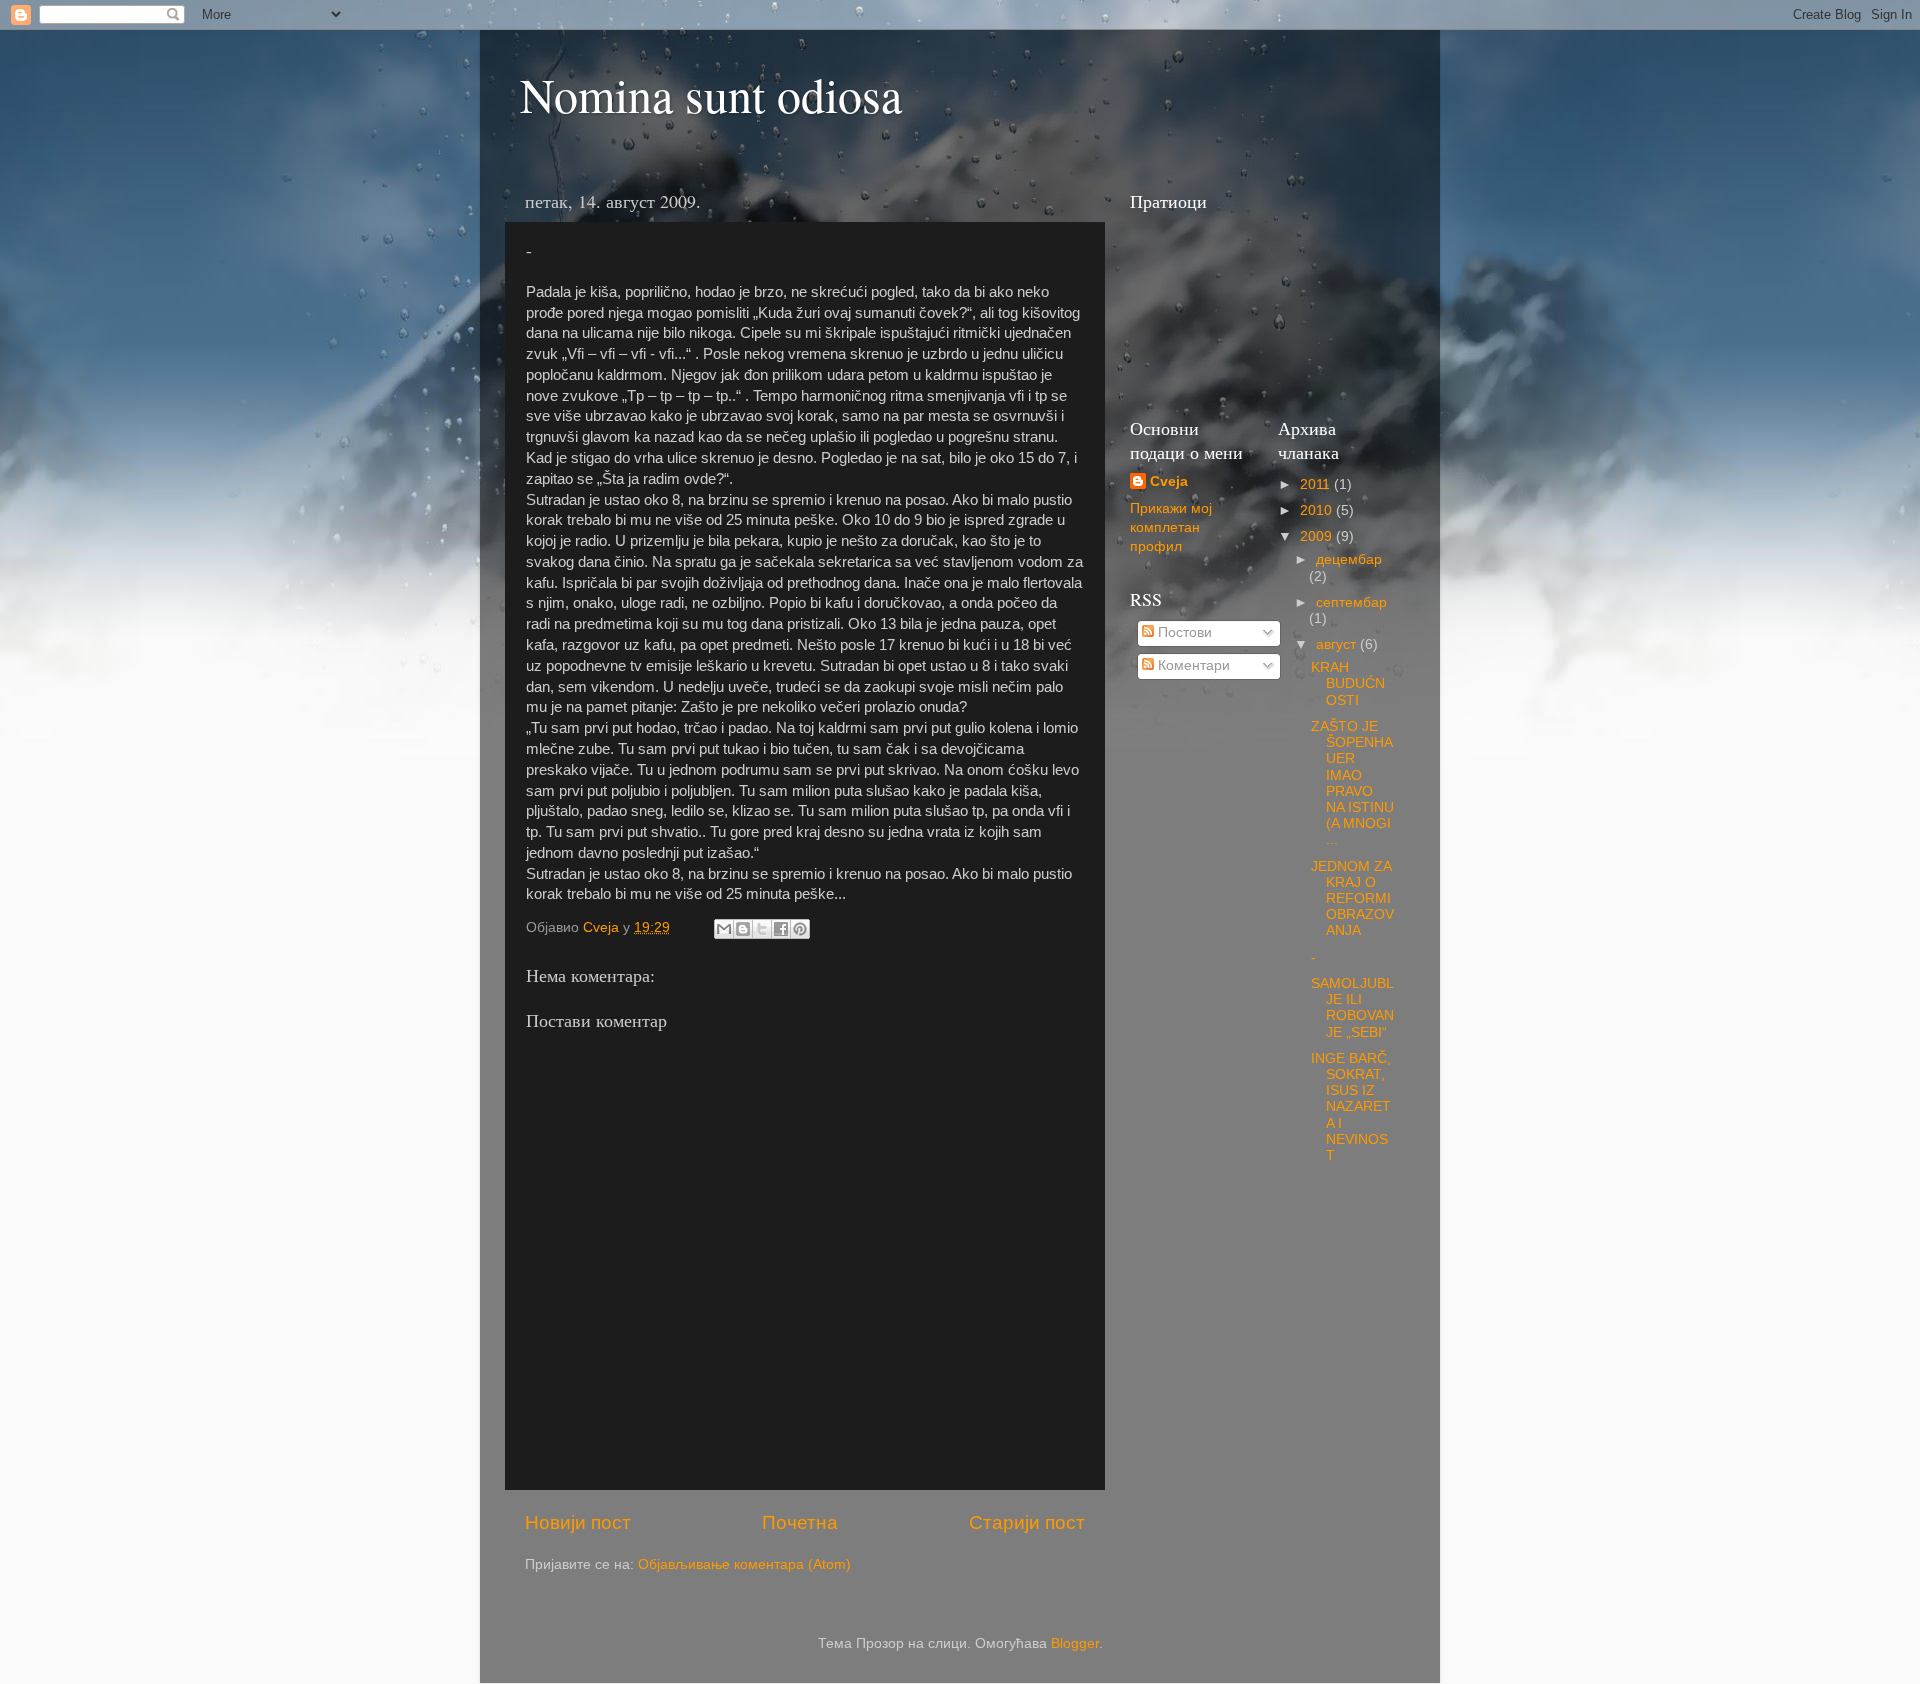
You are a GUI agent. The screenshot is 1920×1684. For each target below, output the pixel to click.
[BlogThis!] (743, 929)
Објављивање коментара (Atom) (744, 1564)
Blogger (1075, 1643)
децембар (1349, 559)
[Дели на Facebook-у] (781, 929)
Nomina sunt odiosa (711, 94)
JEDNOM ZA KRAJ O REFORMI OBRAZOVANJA (1352, 899)
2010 (1318, 510)
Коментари (1192, 665)
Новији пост (578, 1522)
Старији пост (1027, 1522)
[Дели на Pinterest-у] (800, 929)
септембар (1351, 602)
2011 (1317, 484)
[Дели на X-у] (762, 929)
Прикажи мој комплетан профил (1171, 527)
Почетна (800, 1522)
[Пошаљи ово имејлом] (724, 929)
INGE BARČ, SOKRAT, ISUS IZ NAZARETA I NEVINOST (1351, 1107)
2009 (1318, 536)
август (1338, 644)
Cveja (1169, 481)
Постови (1183, 632)
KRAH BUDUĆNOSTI (1348, 683)
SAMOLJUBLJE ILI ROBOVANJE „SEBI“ (1352, 1008)
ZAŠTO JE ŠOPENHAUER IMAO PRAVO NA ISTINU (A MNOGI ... (1352, 783)
